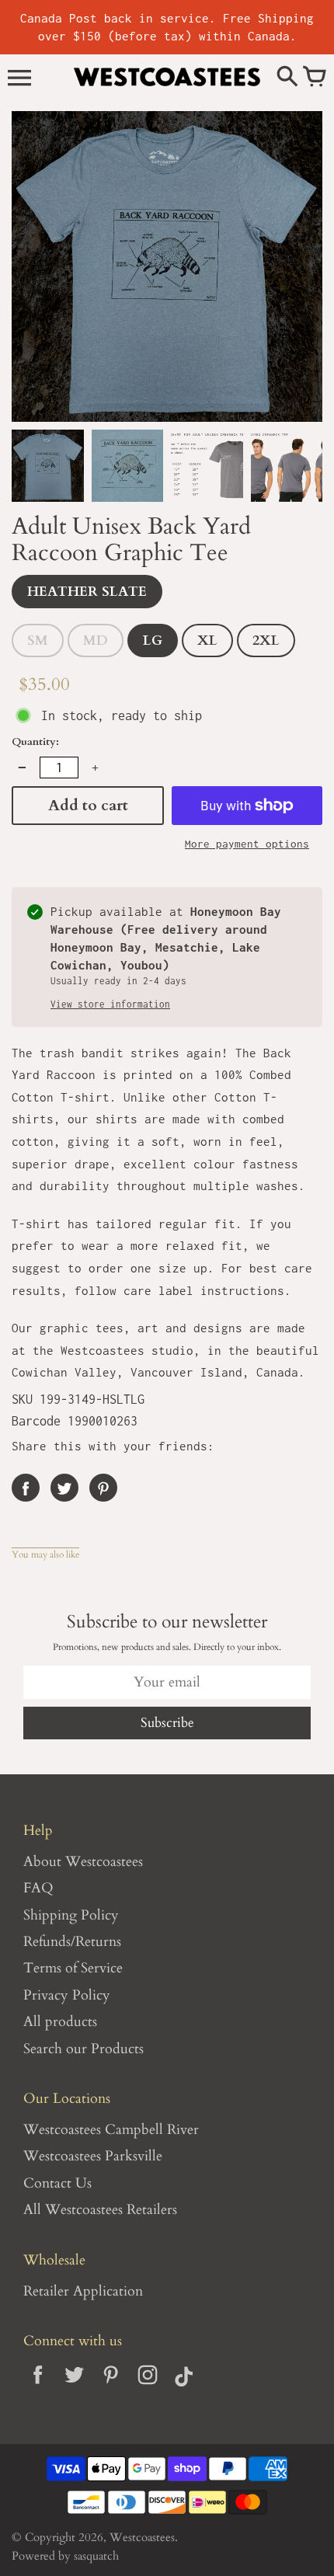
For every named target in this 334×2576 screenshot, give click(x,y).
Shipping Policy (71, 1915)
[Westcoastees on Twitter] (74, 2387)
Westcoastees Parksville (93, 2156)
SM (38, 641)
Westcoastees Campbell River (111, 2130)
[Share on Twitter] (64, 1488)
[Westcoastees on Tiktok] (184, 2387)
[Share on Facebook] (26, 1488)
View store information (110, 1004)
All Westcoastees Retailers (100, 2210)
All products (60, 2022)
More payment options (247, 844)
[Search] (287, 78)
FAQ (38, 1888)
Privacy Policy (67, 1995)
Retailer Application (83, 2291)
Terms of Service (73, 1968)
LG (153, 641)
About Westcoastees (83, 1862)
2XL (266, 641)
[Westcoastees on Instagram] (147, 2387)
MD (96, 641)
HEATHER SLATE (87, 592)
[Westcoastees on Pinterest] (111, 2387)
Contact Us (57, 2183)
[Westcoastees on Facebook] (38, 2387)
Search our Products (83, 2049)
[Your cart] (315, 78)
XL (207, 641)
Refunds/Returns (72, 1942)
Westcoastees (142, 2538)
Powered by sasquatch (65, 2556)
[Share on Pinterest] (103, 1488)
